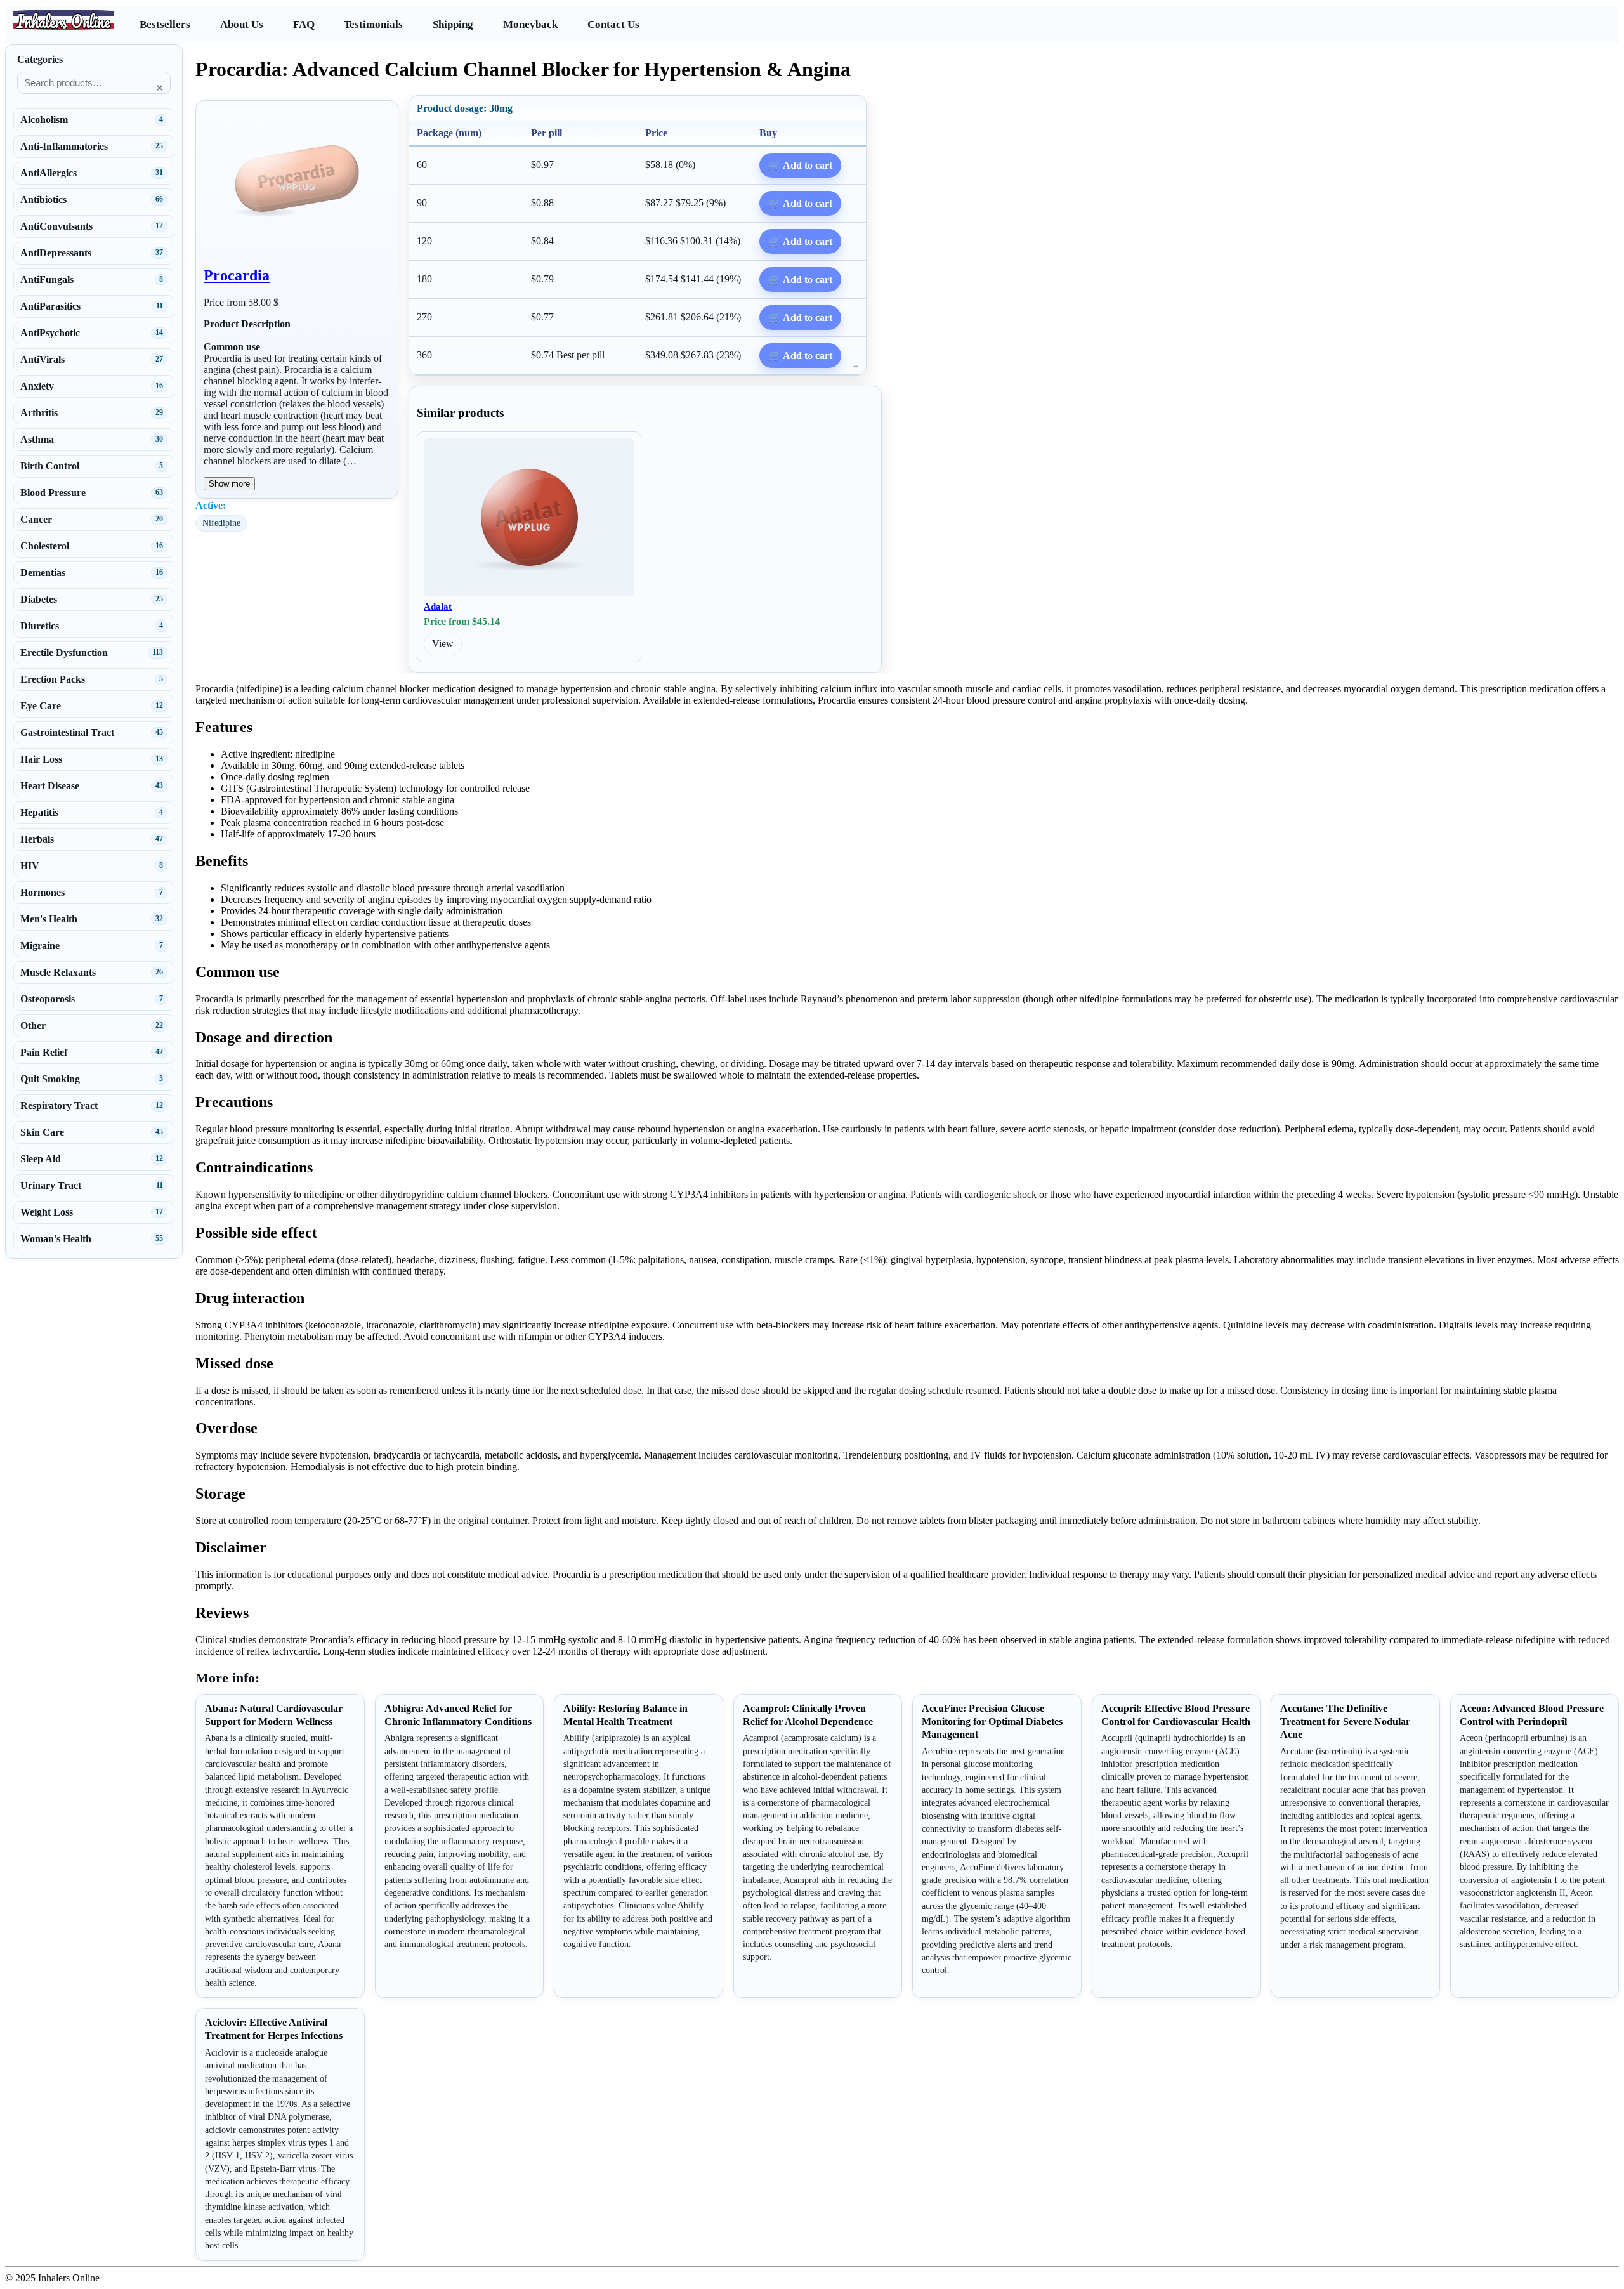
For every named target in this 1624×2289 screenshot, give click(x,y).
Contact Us (613, 24)
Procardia (237, 275)
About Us (242, 24)
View (443, 644)
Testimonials (373, 24)
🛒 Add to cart (800, 165)
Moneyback (530, 24)
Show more (229, 484)
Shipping (453, 24)
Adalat (438, 607)
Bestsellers (165, 24)
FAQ (304, 24)
